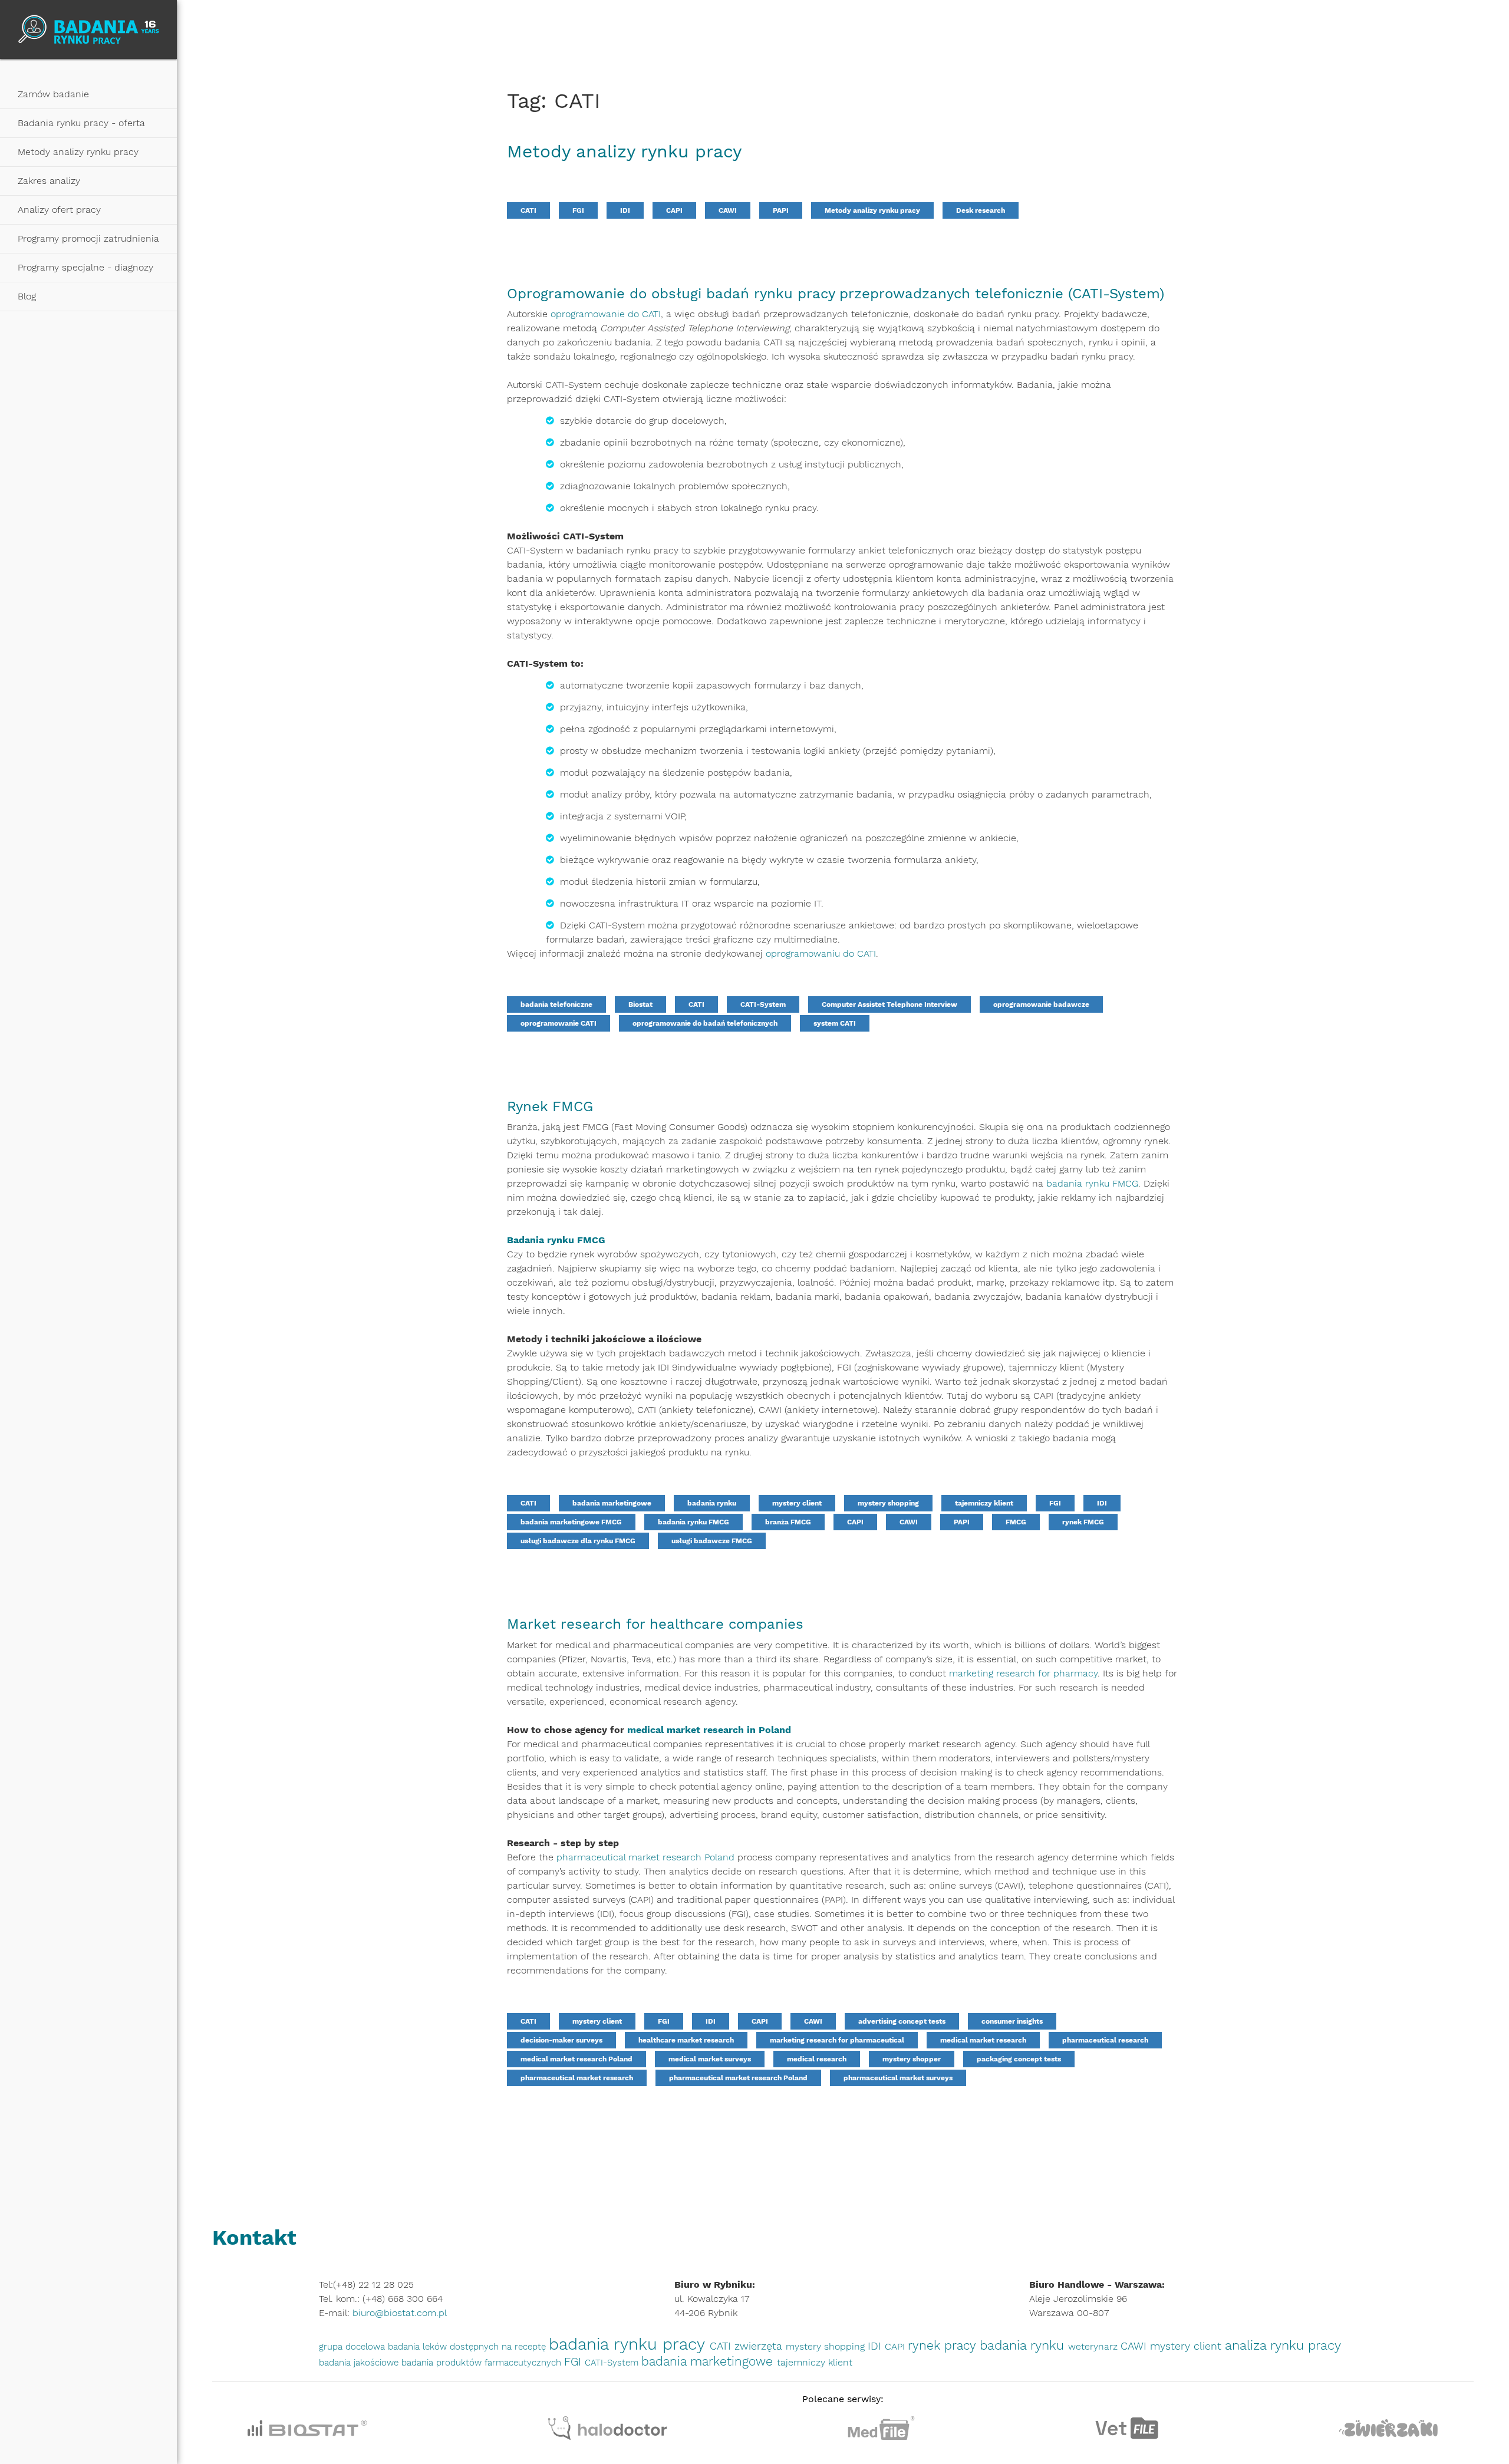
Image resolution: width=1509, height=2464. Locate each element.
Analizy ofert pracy (59, 210)
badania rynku (712, 1503)
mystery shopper (912, 2059)
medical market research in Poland (709, 1730)
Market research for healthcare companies (655, 1624)
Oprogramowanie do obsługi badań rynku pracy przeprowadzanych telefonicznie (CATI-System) (836, 294)
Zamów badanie (53, 94)
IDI (625, 210)
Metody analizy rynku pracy (78, 152)
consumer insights (1012, 2021)
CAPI (674, 210)
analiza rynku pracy (1283, 2345)
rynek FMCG (1083, 1522)
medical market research (983, 2040)
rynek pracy (944, 2346)
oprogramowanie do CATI (606, 314)
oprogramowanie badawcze (1041, 1004)
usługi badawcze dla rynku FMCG (578, 1541)
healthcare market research (686, 2040)
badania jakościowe (360, 2363)
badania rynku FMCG (1092, 1183)
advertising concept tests (902, 2021)
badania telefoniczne (556, 1004)
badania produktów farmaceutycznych (483, 2363)
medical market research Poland (576, 2059)
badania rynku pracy (629, 2344)
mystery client (797, 1503)
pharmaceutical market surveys (898, 2078)
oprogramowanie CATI (559, 1023)
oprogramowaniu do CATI (821, 953)
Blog (27, 296)
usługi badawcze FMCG (712, 1541)
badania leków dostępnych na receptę (468, 2347)
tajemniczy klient (984, 1503)
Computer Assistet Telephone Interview (889, 1004)
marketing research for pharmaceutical (837, 2040)
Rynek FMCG (550, 1106)
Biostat (640, 1004)
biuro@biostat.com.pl (400, 2313)
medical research (817, 2059)
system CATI (835, 1023)
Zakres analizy (49, 181)
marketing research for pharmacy (1023, 1673)
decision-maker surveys (561, 2040)
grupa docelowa (353, 2347)
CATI (528, 210)
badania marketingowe (612, 1503)
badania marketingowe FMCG (571, 1522)
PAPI (781, 210)
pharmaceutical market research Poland (645, 1857)
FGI (578, 210)
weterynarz (1094, 2346)
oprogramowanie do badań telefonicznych (705, 1023)
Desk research (981, 210)
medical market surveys (710, 2059)
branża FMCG (788, 1522)
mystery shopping (888, 1503)
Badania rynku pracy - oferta (81, 123)
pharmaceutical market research (577, 2078)
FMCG (1016, 1522)
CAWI (728, 210)
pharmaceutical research (1105, 2040)
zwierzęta (760, 2346)
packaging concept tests (1019, 2059)
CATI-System (763, 1004)
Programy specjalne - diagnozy (85, 267)
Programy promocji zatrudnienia (88, 238)
